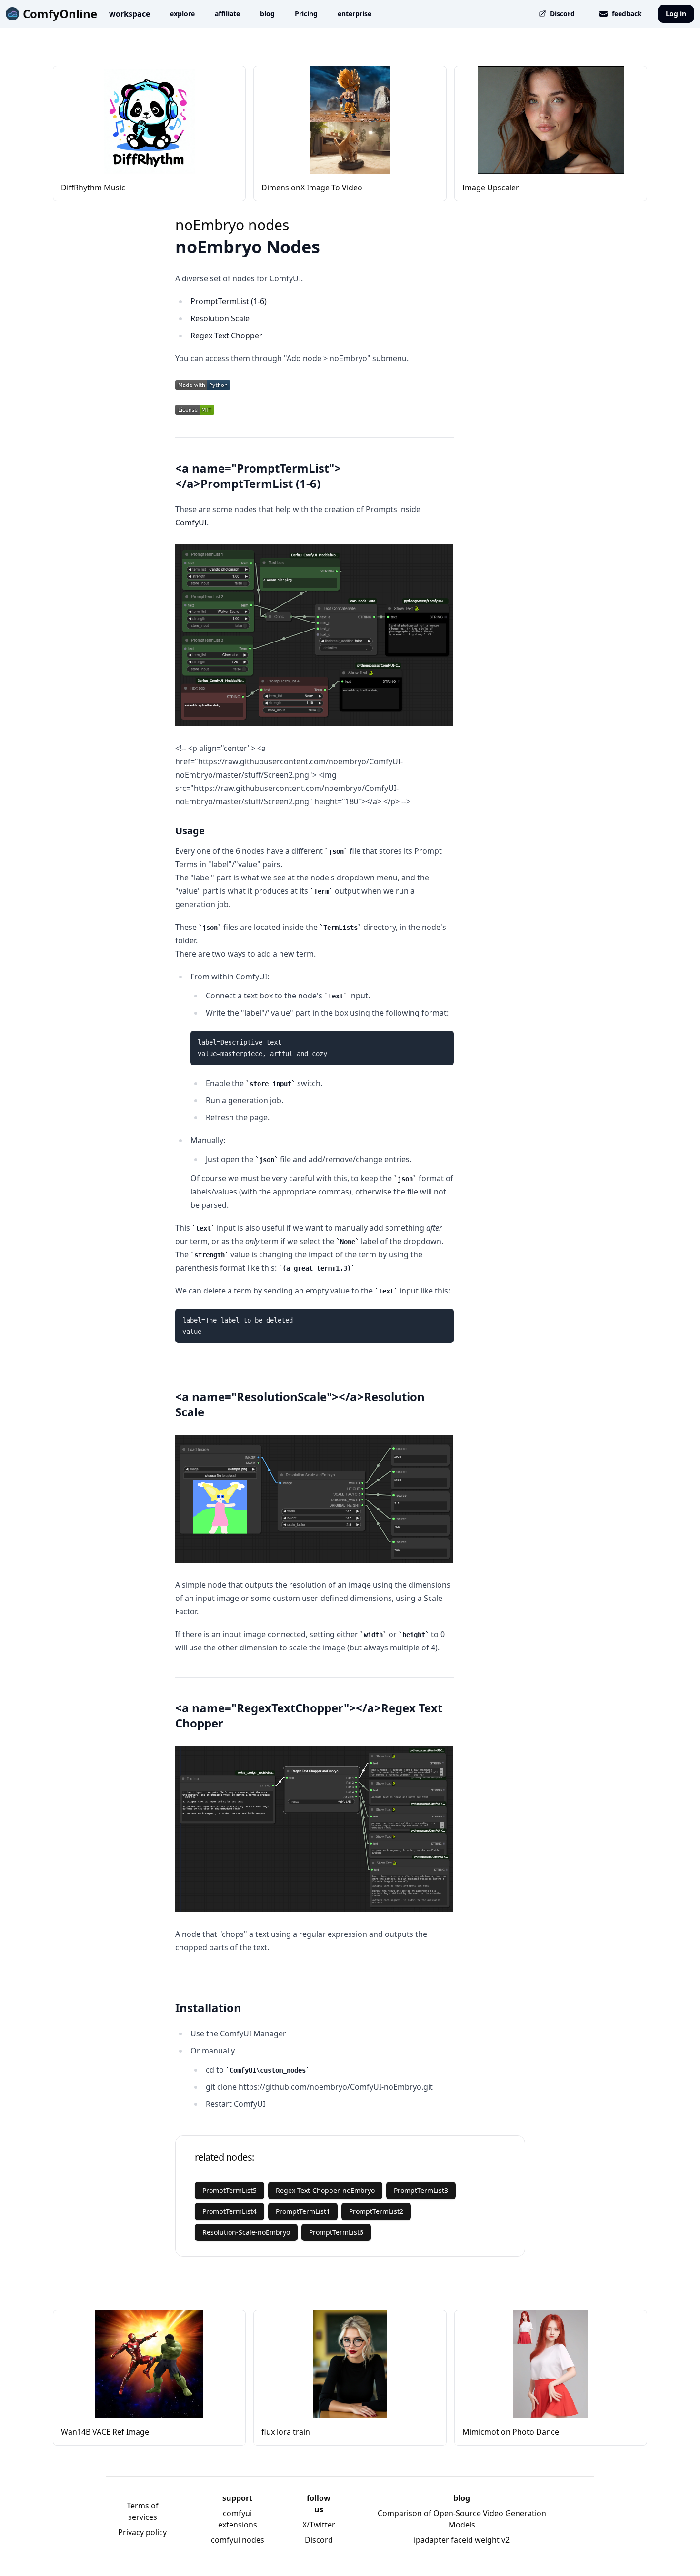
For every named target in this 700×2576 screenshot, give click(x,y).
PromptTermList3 (421, 2190)
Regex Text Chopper (226, 336)
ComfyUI (191, 523)
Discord (319, 2540)
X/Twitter (319, 2525)
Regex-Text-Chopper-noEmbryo (325, 2190)
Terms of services (143, 2511)
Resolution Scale (220, 318)
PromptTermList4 (230, 2211)
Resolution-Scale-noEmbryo (246, 2232)
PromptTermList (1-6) (229, 301)
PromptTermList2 (376, 2211)
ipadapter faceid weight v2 (462, 2540)
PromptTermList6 (336, 2232)
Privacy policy (142, 2532)
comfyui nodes (238, 2540)
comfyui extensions (238, 2519)
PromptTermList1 (303, 2211)
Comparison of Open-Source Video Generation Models (462, 2519)
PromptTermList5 (230, 2190)
